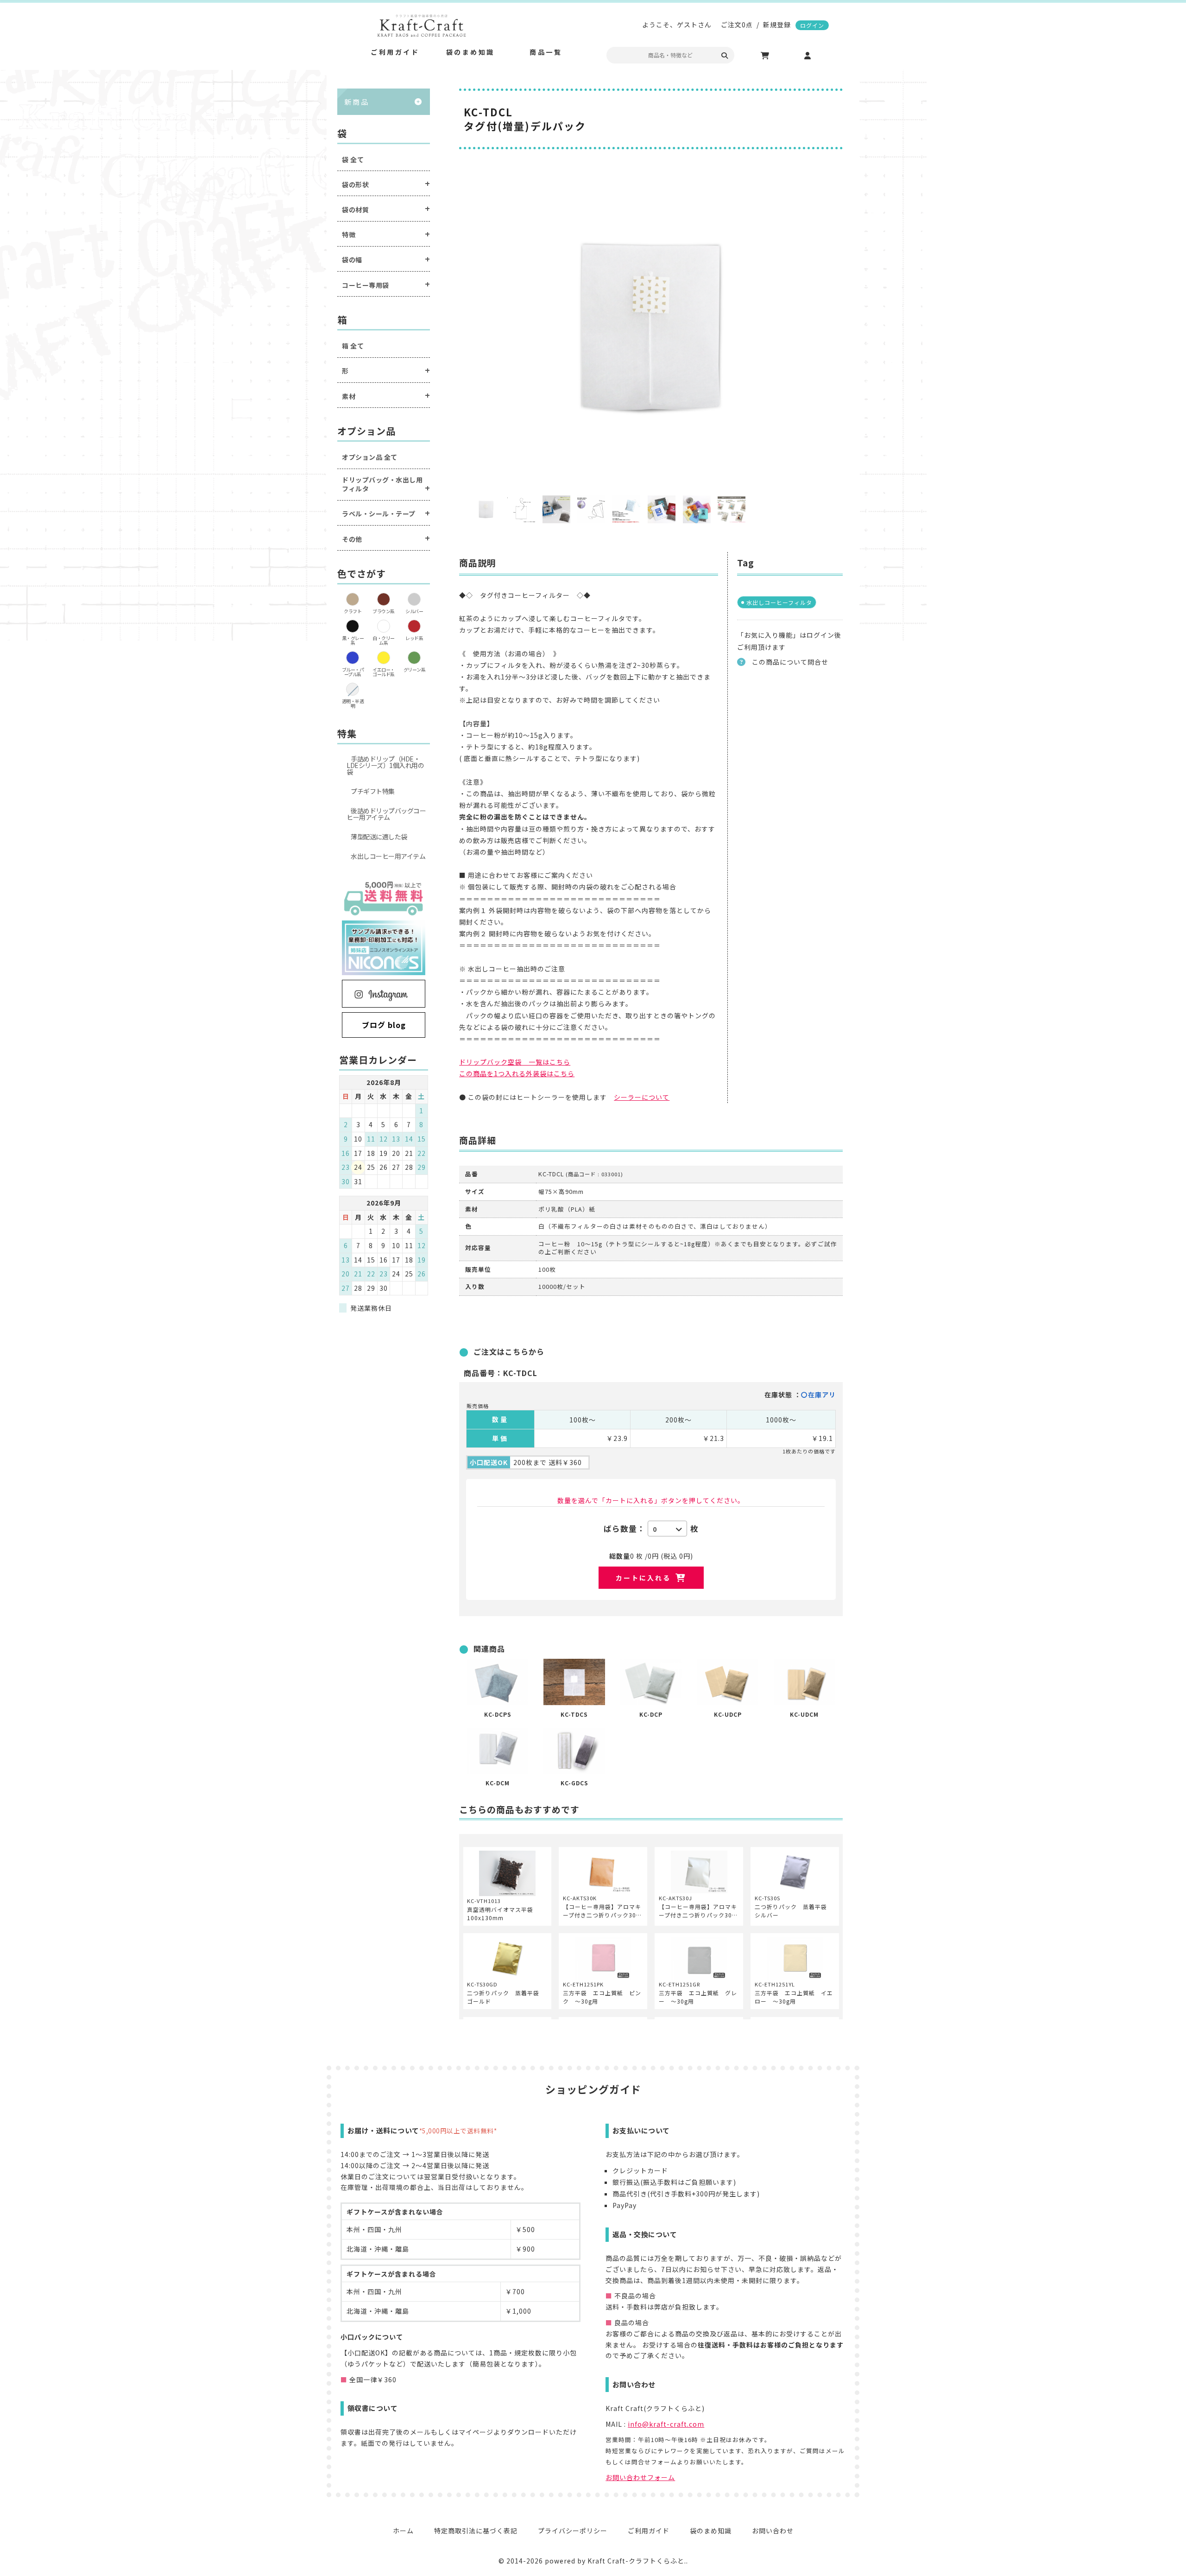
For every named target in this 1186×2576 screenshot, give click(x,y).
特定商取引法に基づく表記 (476, 2531)
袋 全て (353, 160)
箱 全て (353, 346)
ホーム (403, 2531)
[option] (651, 327)
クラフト (353, 611)
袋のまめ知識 (711, 2531)
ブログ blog (384, 1025)
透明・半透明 (353, 703)
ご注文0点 (737, 25)
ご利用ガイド (649, 2531)
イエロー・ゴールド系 (384, 672)
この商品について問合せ (790, 662)
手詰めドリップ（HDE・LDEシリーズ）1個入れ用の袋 (385, 765)
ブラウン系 (384, 611)
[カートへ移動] (765, 56)
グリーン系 (415, 669)
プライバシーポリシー (573, 2531)
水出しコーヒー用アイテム (388, 856)
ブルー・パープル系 (353, 672)
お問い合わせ (773, 2531)
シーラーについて (642, 1097)
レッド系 (414, 638)
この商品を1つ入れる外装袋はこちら (517, 1073)
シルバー (414, 611)
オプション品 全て (370, 457)
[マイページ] (807, 56)
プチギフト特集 (373, 791)
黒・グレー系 (353, 640)
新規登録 (777, 25)
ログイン (812, 25)
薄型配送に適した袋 (379, 837)
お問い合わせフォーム (640, 2477)
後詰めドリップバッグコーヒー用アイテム (386, 814)
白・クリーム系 (384, 640)
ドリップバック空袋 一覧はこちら (515, 1062)
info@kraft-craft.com (666, 2424)
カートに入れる (643, 1578)
